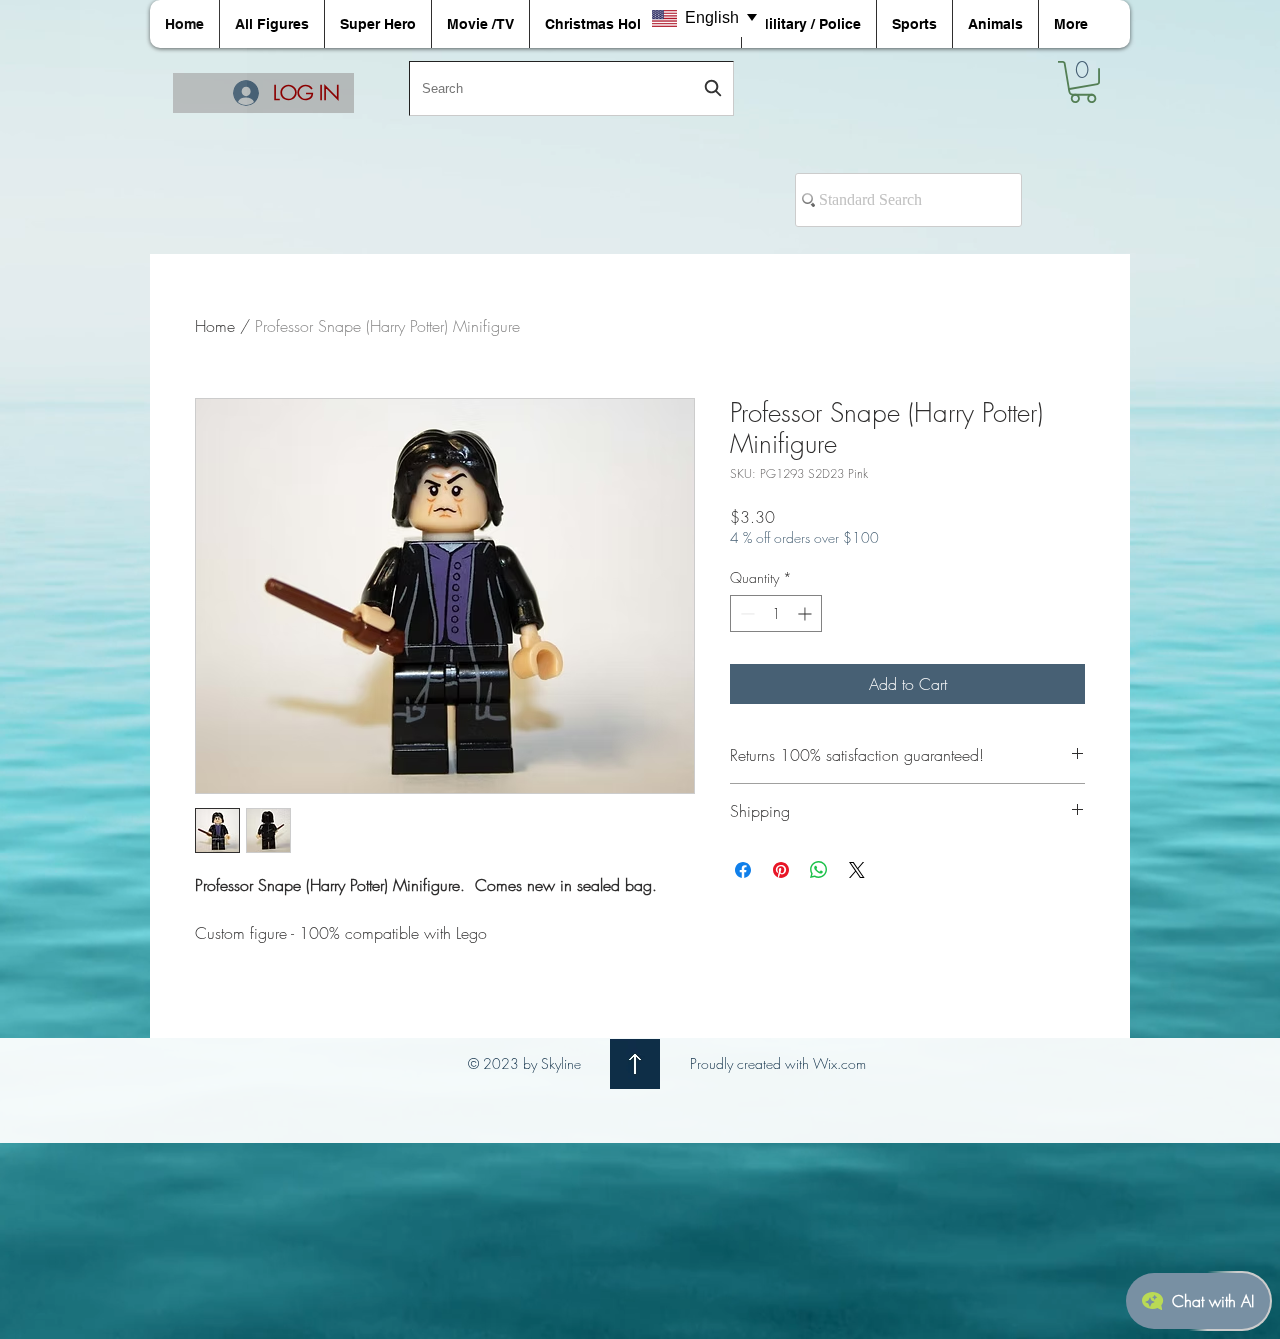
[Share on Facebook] (743, 870)
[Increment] (806, 613)
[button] (1083, 82)
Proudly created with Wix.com (778, 1063)
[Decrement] (745, 613)
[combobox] (571, 88)
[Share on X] (857, 870)
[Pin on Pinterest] (781, 870)
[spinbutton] (776, 613)
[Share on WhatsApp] (819, 870)
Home (215, 326)
